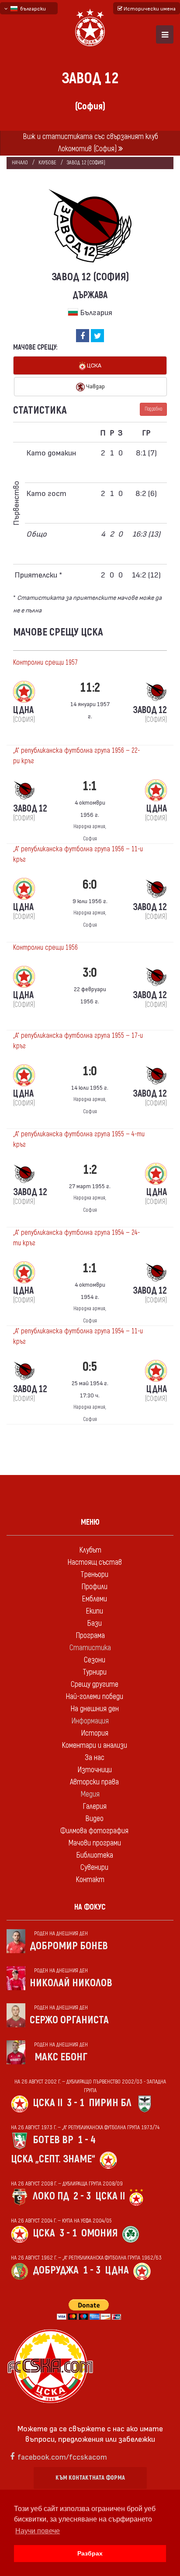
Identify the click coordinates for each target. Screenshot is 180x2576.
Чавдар (95, 386)
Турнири (95, 1672)
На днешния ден (95, 1709)
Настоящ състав (95, 1562)
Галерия (95, 1806)
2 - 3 (82, 2196)
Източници (95, 1770)
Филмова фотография (94, 1831)
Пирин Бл (110, 2103)
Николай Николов (71, 1983)
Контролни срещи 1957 (45, 663)
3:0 (90, 973)
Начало (20, 163)
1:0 (90, 1071)
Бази (94, 1623)
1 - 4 (87, 2140)
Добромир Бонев (69, 1946)
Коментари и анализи (94, 1745)
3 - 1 (76, 2103)
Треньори (94, 1575)
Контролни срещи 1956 (45, 948)
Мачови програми (95, 1843)
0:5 (90, 1367)
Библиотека (95, 1855)
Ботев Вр (53, 2140)
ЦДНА (117, 2270)
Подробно (153, 409)
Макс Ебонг (61, 2057)
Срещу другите (95, 1684)
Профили (94, 1587)
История (95, 1733)
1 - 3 (92, 2270)
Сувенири (94, 1867)
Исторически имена (149, 8)
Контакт (90, 1880)
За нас (95, 1758)
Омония (99, 2233)
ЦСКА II (48, 2103)
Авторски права (94, 1782)
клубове (47, 163)
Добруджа (56, 2270)
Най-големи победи (94, 1697)
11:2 (90, 688)
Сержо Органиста (69, 2020)
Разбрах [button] (90, 2553)
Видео (94, 1819)
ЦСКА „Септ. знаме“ (53, 2159)
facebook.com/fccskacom (62, 2456)
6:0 (90, 885)
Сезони (95, 1660)
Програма (90, 1636)
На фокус (90, 1907)
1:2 (90, 1170)
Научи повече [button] (38, 2531)
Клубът (90, 1550)
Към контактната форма (90, 2478)
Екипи (94, 1611)
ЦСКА (93, 365)
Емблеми (94, 1599)
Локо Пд (51, 2196)
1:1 (90, 786)
